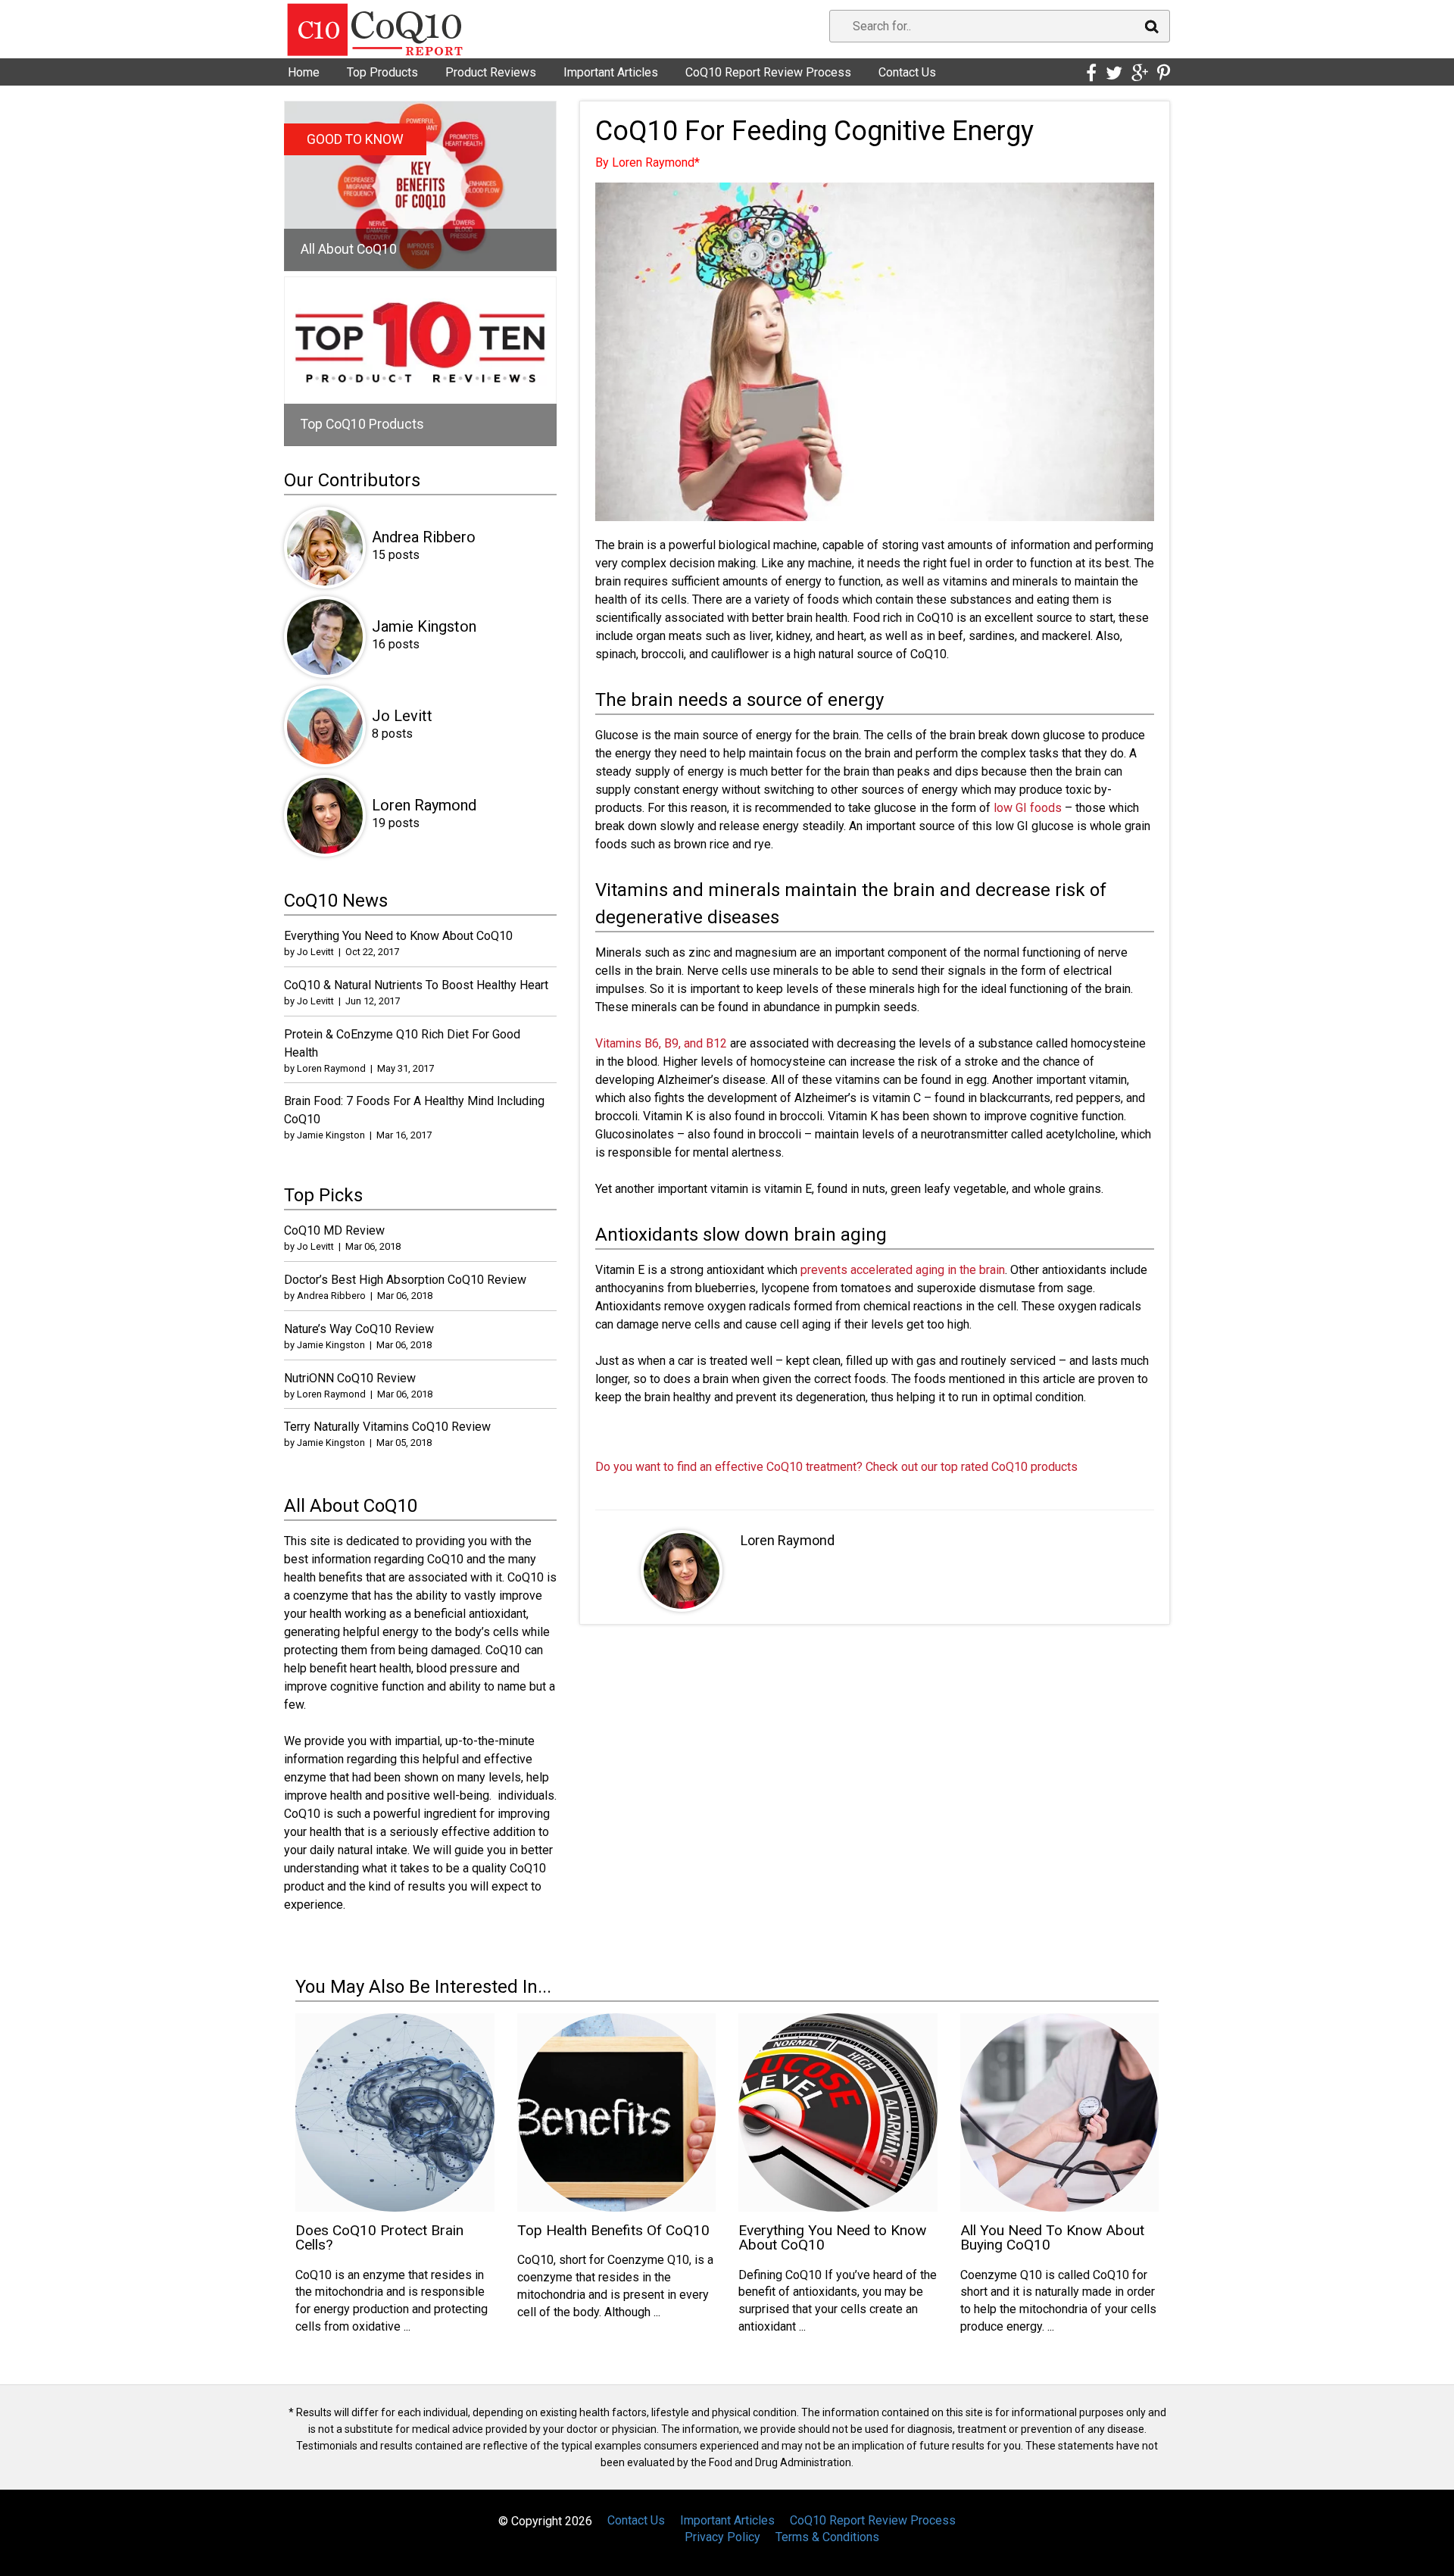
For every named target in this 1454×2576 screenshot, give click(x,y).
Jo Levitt (402, 716)
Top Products (382, 72)
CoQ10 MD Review (334, 1230)
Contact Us (907, 72)
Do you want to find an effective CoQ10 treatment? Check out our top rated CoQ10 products (836, 1467)
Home (304, 72)
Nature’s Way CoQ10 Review (359, 1329)
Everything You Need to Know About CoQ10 (398, 936)
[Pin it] (1164, 73)
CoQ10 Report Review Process (768, 72)
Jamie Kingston (424, 626)
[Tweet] (1114, 73)
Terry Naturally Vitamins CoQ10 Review (387, 1427)
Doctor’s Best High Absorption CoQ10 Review (405, 1280)
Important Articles (611, 72)
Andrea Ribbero (424, 537)
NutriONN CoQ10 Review (350, 1378)
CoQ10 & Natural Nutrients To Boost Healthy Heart (416, 985)
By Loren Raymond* (647, 162)
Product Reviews (491, 72)
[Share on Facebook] (1091, 73)
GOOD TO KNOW (355, 139)
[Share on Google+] (1140, 73)
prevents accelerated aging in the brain (903, 1270)
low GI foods (1028, 808)
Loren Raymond (788, 1540)
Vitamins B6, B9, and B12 (661, 1043)
